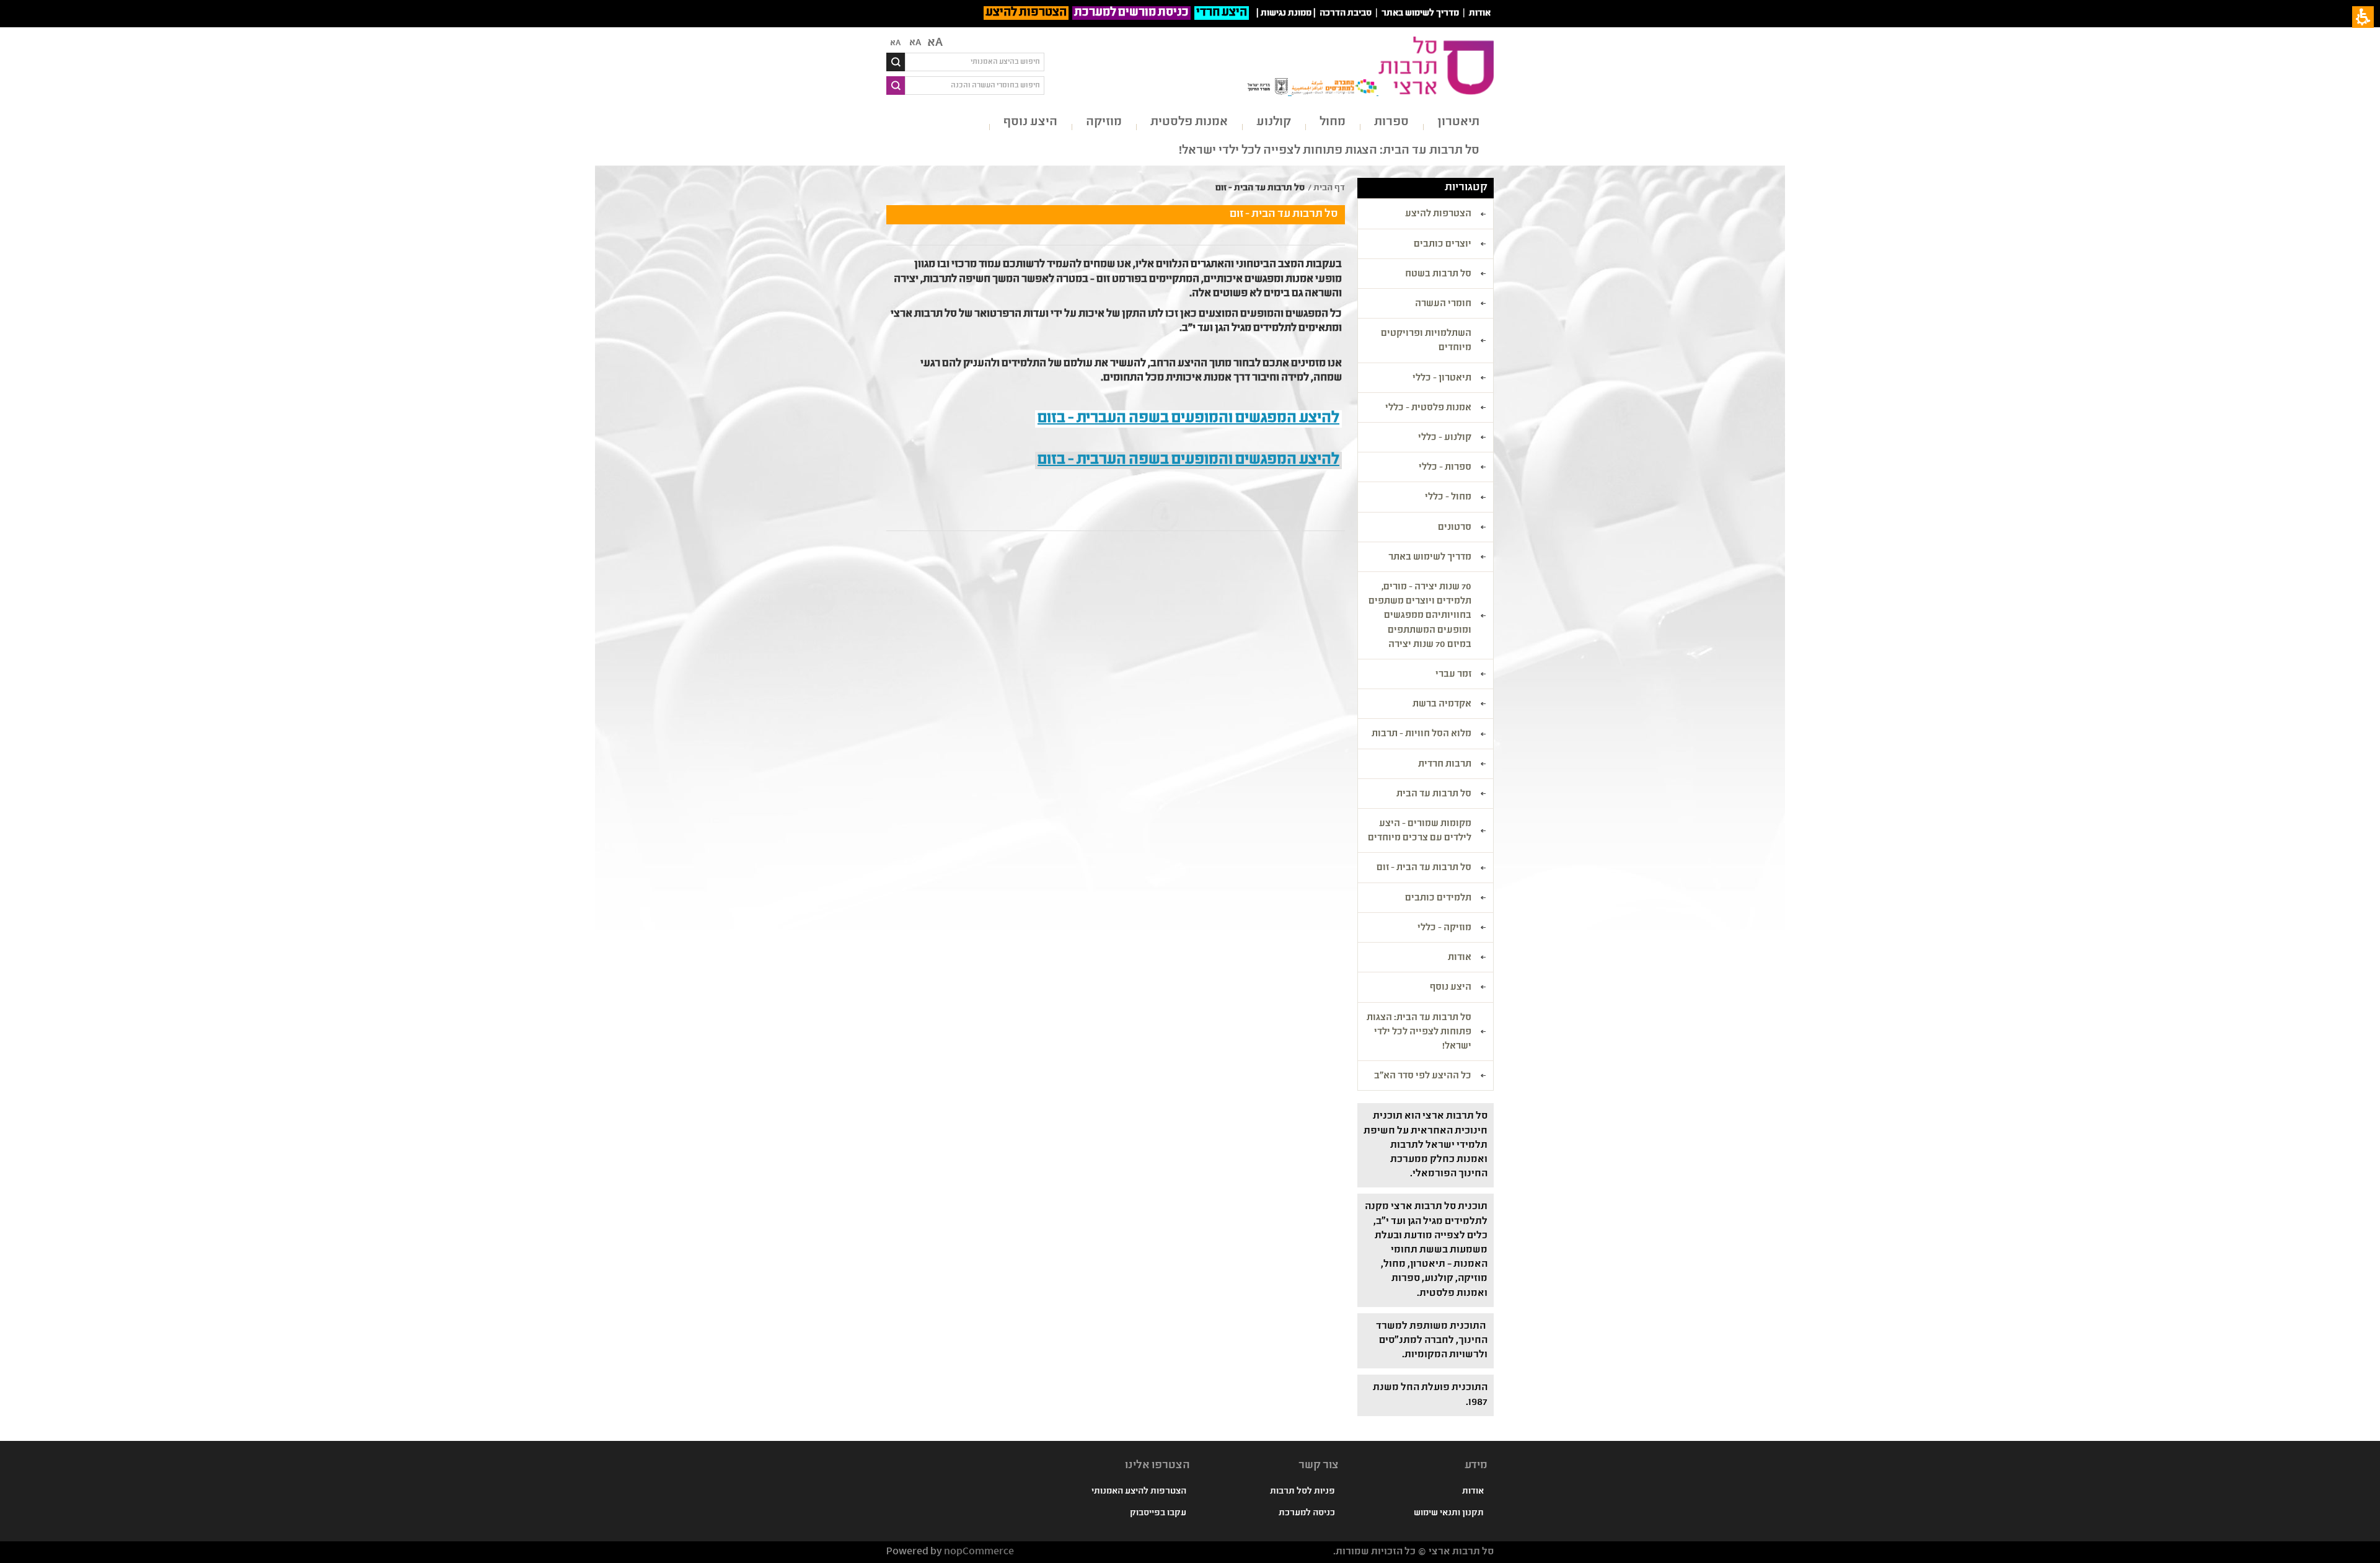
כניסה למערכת (1307, 1513)
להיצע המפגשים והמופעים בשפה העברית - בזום (1188, 419)
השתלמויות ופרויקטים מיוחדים (1426, 341)
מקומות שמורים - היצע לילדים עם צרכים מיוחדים (1420, 831)
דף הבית (1329, 188)
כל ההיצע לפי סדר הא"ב (1423, 1076)
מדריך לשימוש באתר (1420, 14)
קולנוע (1274, 122)
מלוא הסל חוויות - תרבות (1421, 734)
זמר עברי (1453, 675)
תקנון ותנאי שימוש (1449, 1513)
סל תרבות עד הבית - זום (1424, 868)
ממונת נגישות (1286, 14)
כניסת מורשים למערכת (1131, 13)
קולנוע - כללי (1445, 438)
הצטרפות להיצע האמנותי (1139, 1492)
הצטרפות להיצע (1026, 13)
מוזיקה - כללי (1444, 928)
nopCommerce (979, 1552)
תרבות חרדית (1445, 765)
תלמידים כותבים (1438, 899)
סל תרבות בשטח (1438, 275)
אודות (1480, 14)
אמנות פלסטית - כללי (1428, 408)
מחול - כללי (1448, 498)
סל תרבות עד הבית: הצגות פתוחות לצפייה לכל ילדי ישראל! (1329, 151)
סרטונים (1455, 528)
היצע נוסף (1030, 122)
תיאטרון (1458, 122)
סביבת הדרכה (1346, 14)
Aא (895, 43)
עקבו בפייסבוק (1158, 1513)
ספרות (1391, 122)
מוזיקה (1104, 122)
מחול (1333, 122)
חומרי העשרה (1443, 304)
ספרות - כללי (1445, 468)
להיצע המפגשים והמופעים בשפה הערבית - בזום (1188, 460)
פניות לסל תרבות (1302, 1492)
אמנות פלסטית (1189, 122)
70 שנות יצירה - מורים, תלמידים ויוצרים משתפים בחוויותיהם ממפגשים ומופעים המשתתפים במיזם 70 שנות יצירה (1420, 616)
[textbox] (975, 62)
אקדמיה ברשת (1442, 705)
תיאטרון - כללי (1442, 379)
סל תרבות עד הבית (1434, 795)
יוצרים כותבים (1443, 245)
